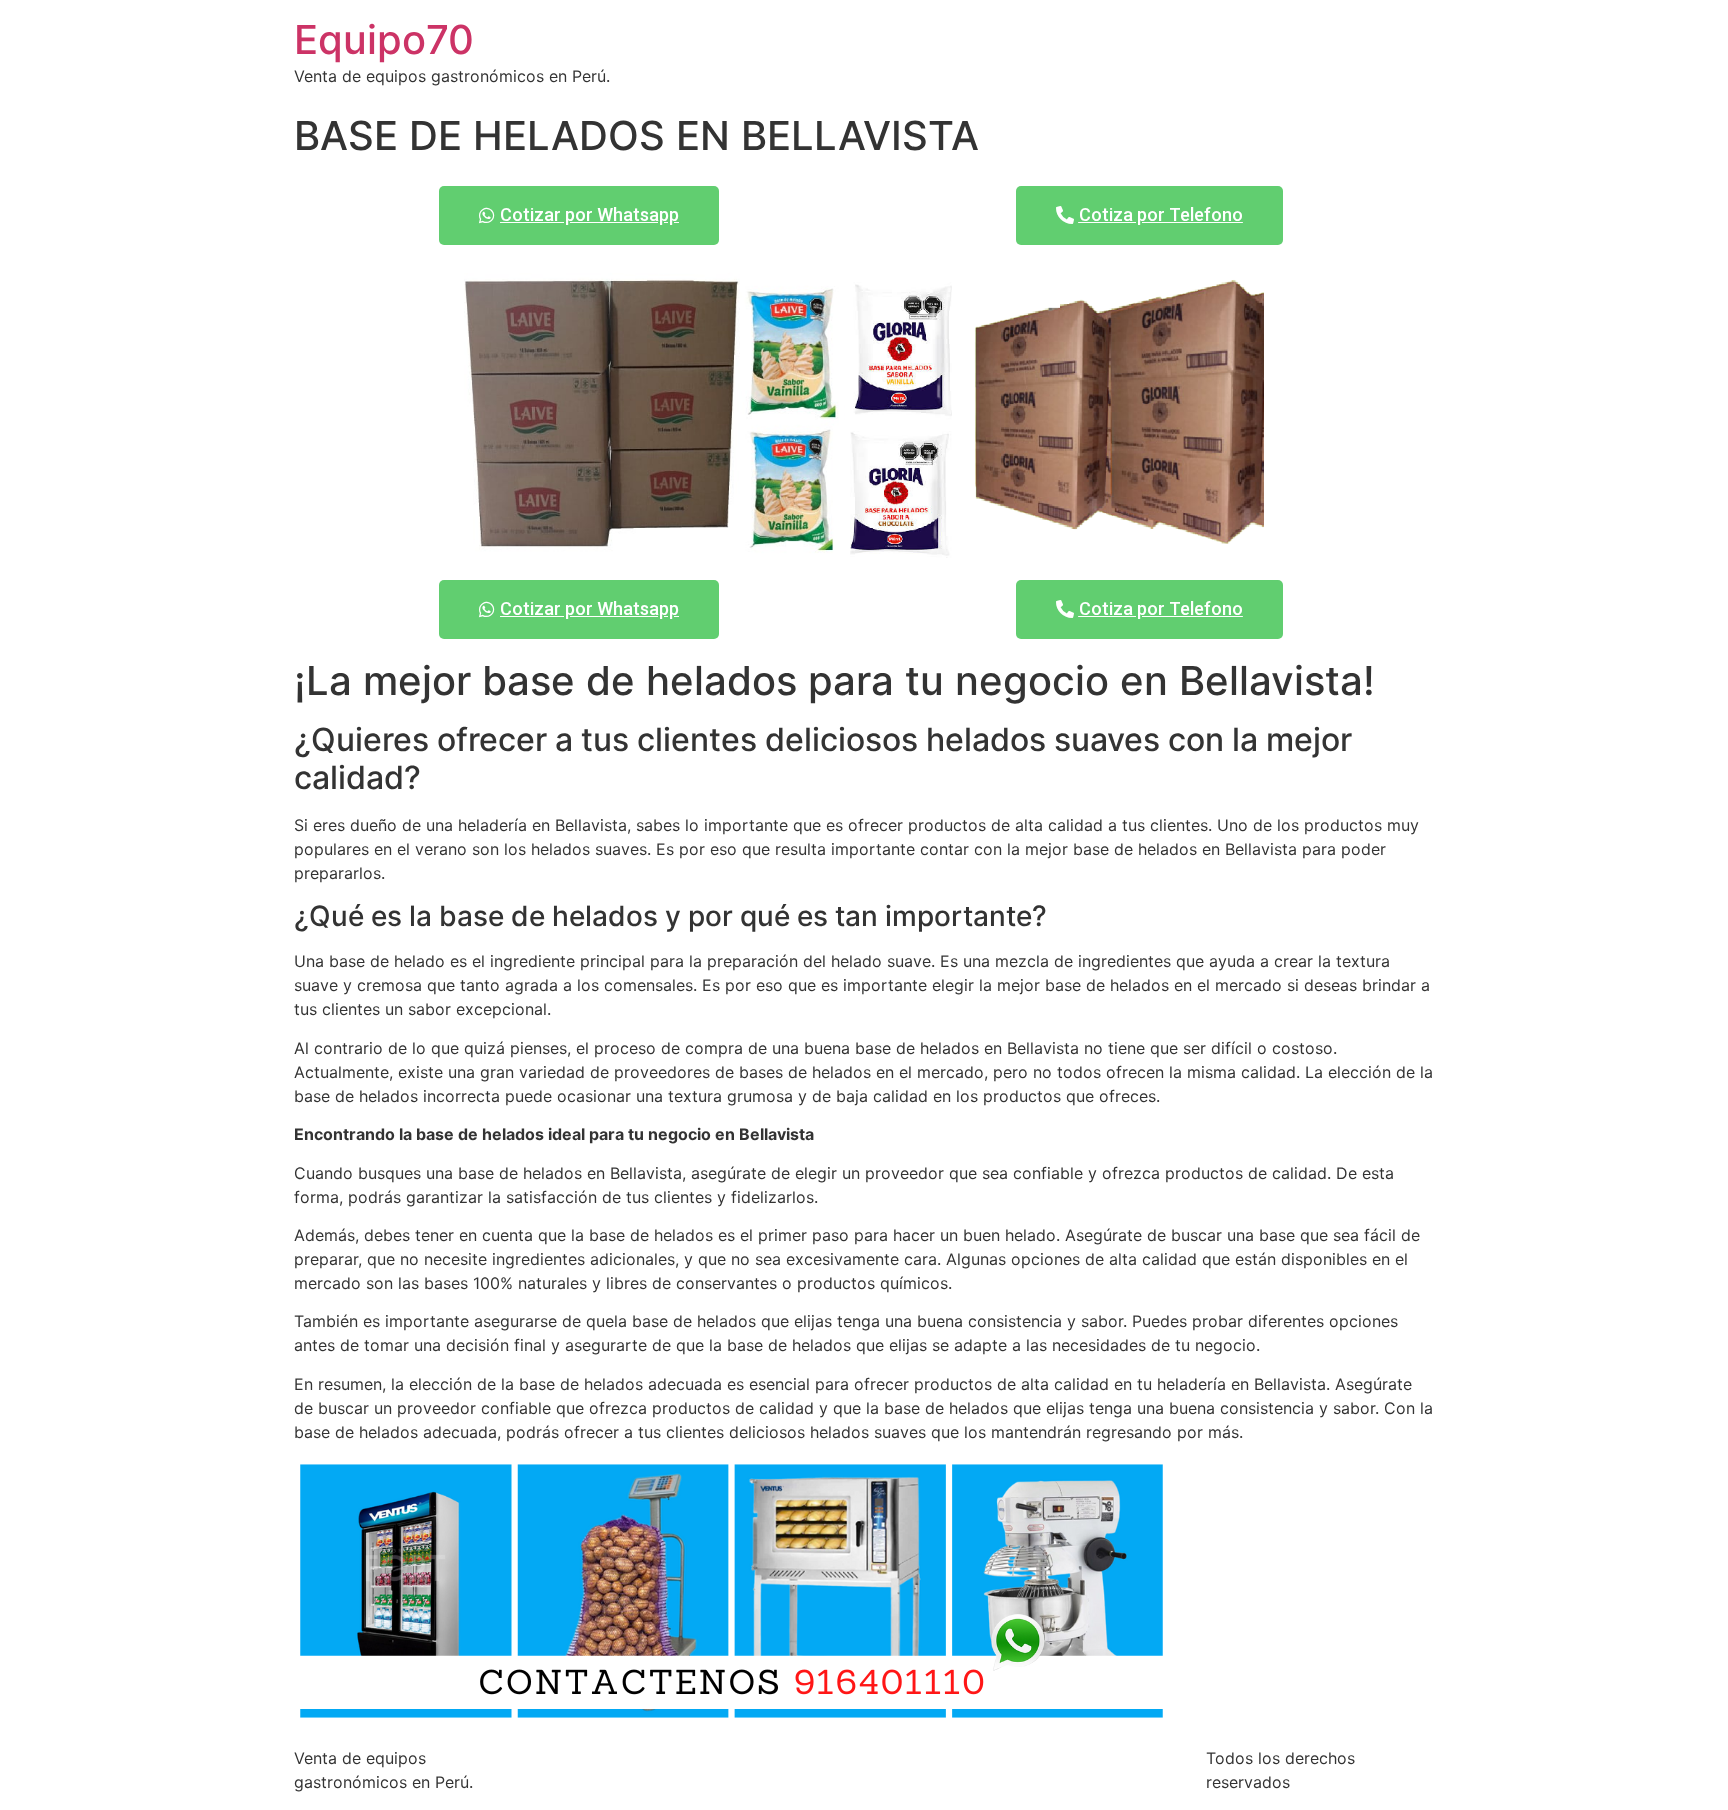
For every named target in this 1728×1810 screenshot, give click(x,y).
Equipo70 (384, 39)
